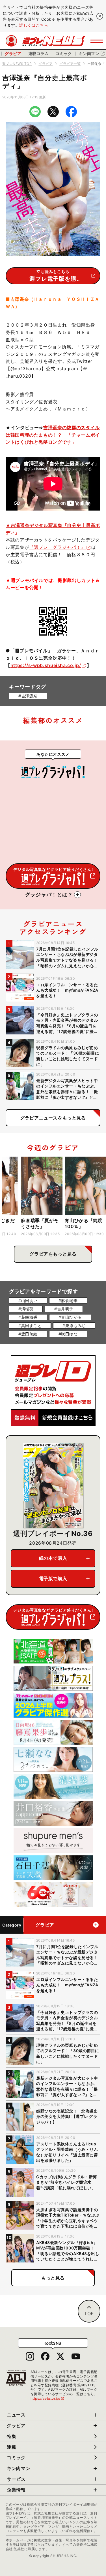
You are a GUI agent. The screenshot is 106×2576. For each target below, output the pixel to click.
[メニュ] (97, 41)
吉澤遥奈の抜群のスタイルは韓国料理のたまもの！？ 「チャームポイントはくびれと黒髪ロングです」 (53, 435)
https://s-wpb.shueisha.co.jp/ (46, 665)
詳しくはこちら (34, 25)
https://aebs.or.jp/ (47, 2398)
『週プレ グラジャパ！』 (57, 547)
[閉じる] (100, 16)
